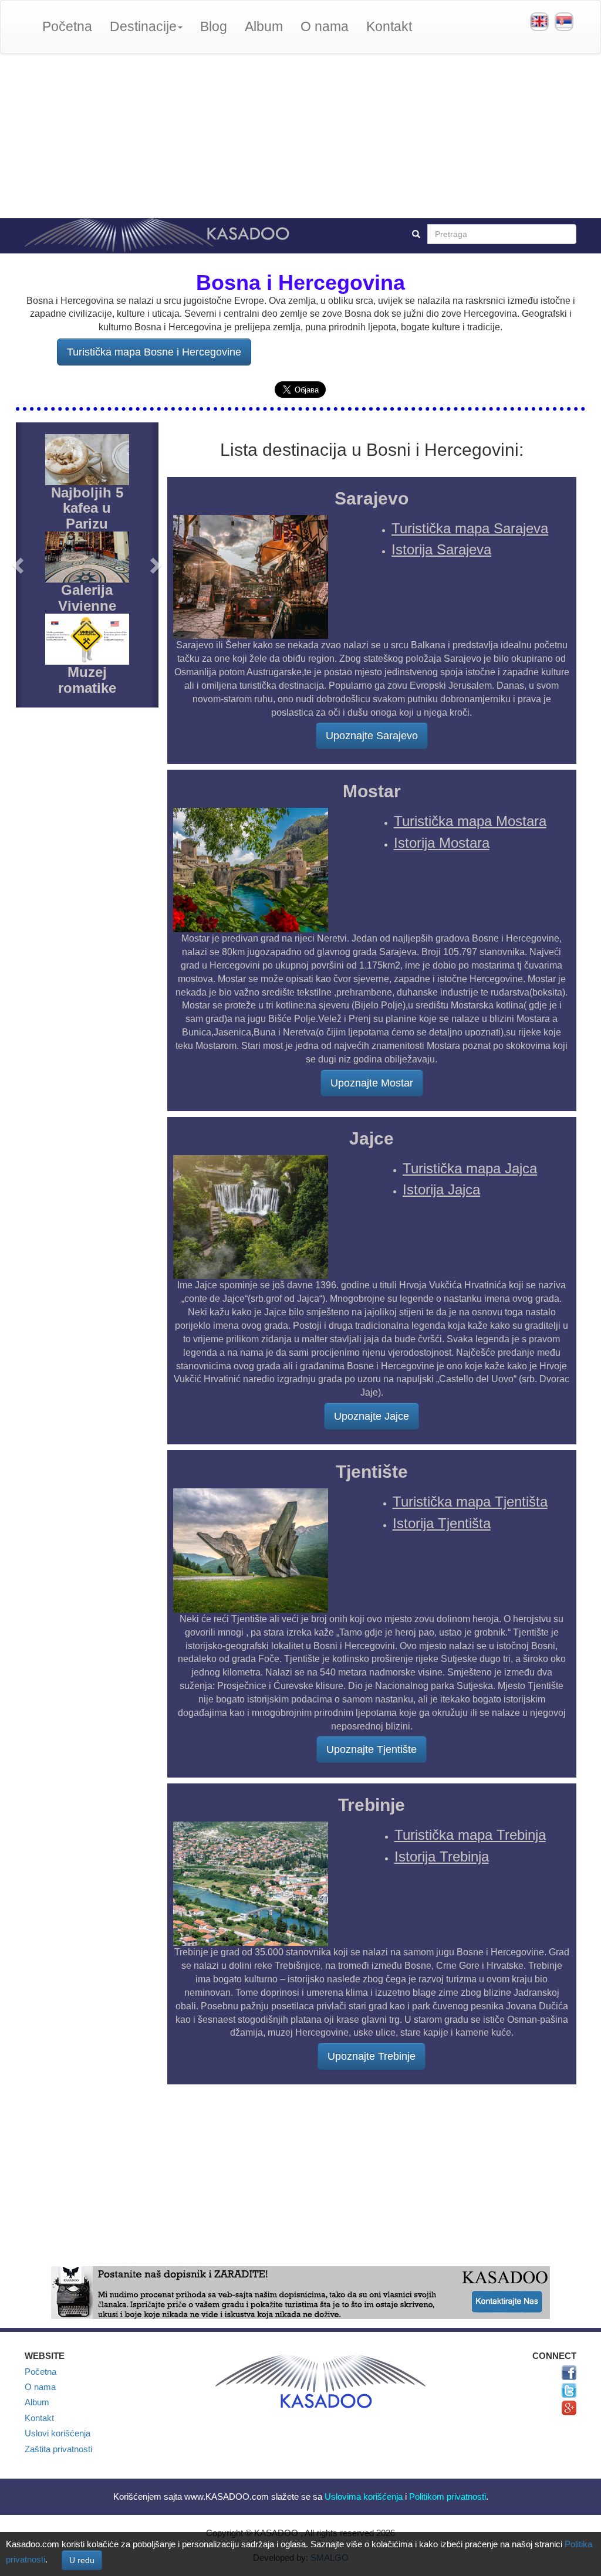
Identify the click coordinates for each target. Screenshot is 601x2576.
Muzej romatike (87, 680)
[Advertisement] (300, 136)
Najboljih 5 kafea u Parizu (87, 508)
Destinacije (143, 27)
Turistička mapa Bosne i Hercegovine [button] (154, 352)
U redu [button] (82, 2560)
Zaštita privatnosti (58, 2449)
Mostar (372, 791)
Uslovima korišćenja (364, 2497)
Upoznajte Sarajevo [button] (372, 736)
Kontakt (389, 27)
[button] (19, 565)
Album (264, 27)
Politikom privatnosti (448, 2497)
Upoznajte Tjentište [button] (372, 1749)
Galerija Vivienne (87, 598)
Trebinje (372, 1805)
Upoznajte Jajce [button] (372, 1416)
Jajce (372, 1138)
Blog (214, 27)
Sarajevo (372, 498)
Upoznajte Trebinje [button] (372, 2056)
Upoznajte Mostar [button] (372, 1083)
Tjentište (372, 1472)
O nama (325, 27)
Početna (67, 27)
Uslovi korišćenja (58, 2433)
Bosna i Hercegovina (300, 282)
